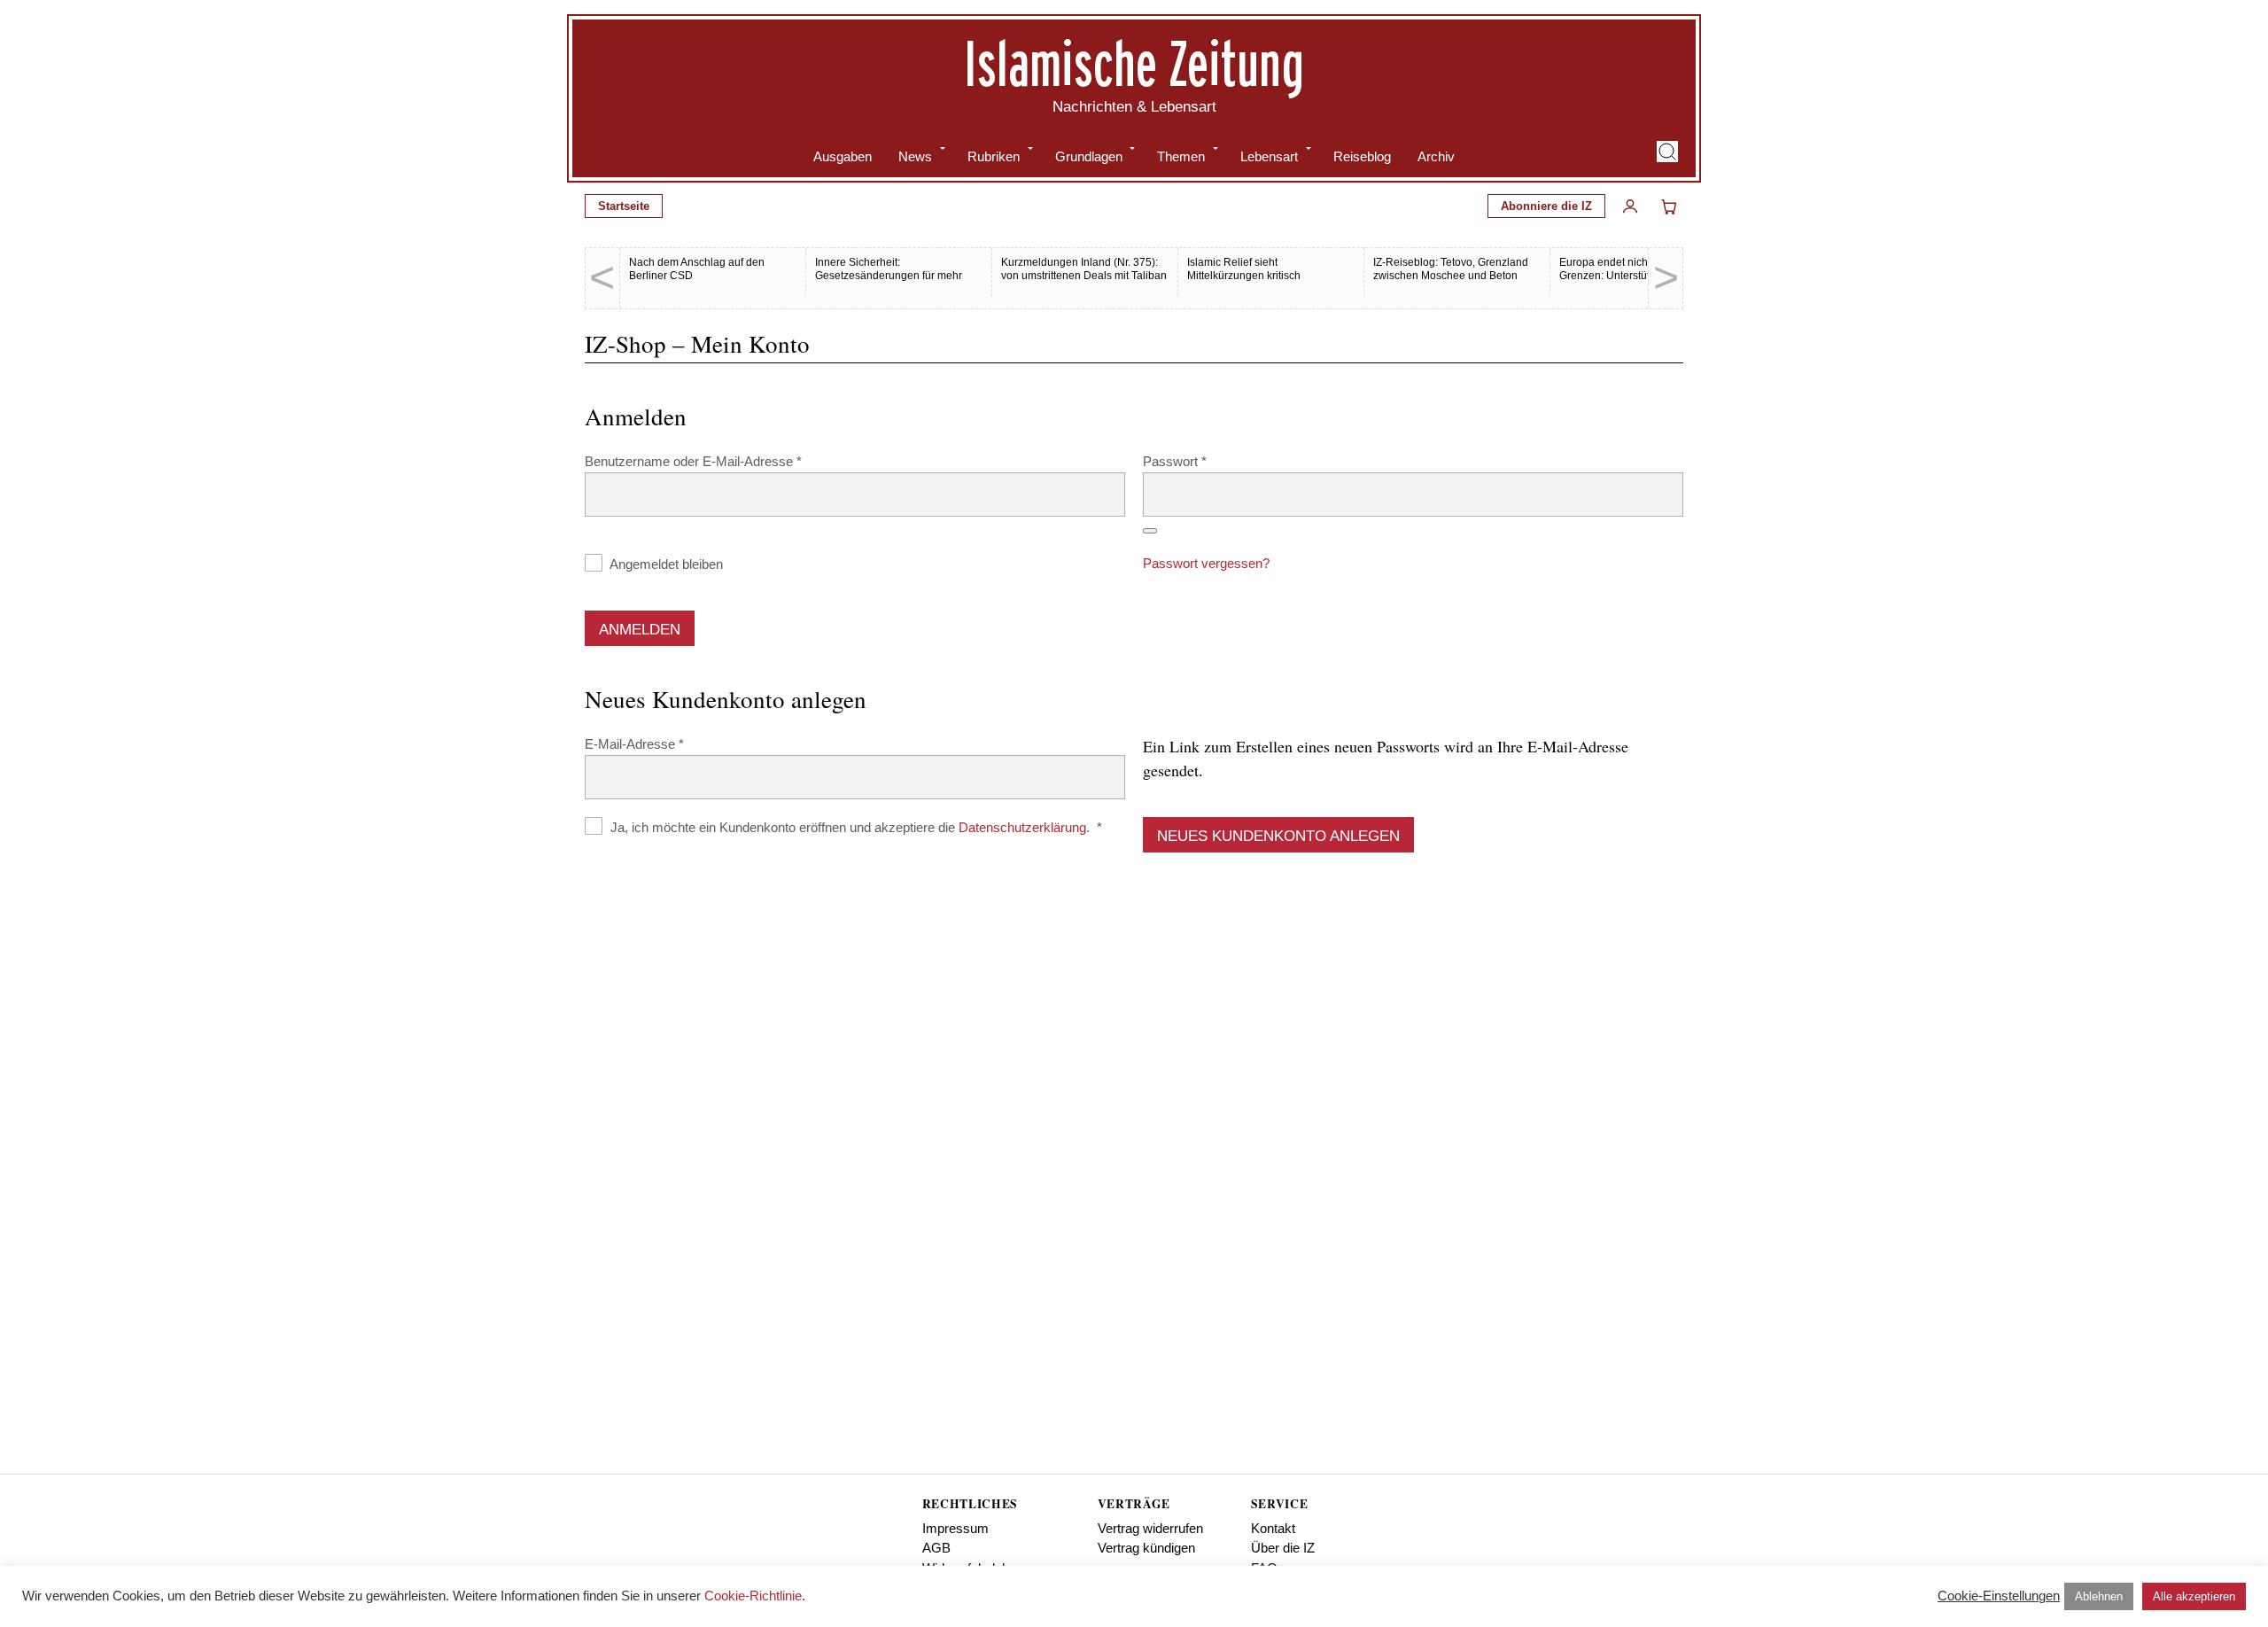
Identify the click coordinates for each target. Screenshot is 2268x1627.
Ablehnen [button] (2099, 1596)
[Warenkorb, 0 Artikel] (1669, 206)
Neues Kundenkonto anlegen (1278, 836)
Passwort (1208, 461)
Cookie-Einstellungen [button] (1999, 1596)
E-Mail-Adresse (667, 743)
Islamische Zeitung (1134, 63)
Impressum (955, 1528)
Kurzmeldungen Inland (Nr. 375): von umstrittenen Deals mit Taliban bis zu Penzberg (1084, 276)
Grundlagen (1089, 156)
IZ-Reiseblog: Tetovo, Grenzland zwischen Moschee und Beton (1451, 269)
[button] (1667, 152)
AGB (936, 1548)
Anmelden (640, 630)
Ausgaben (843, 156)
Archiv (1436, 156)
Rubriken (994, 156)
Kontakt (1273, 1528)
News (915, 156)
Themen (1181, 156)
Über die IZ (1283, 1548)
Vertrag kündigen (1146, 1548)
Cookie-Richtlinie (753, 1596)
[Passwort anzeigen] (1150, 531)
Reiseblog (1362, 156)
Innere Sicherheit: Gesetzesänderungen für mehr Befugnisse (889, 276)
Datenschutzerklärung (1022, 827)
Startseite (624, 206)
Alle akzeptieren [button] (2194, 1596)
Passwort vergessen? (1206, 563)
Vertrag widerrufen (1150, 1528)
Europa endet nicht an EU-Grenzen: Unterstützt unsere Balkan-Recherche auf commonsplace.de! (1627, 282)
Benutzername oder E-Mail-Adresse (726, 461)
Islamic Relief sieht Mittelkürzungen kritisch (1244, 269)
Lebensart (1269, 156)
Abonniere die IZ (1546, 206)
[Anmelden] (1630, 206)
